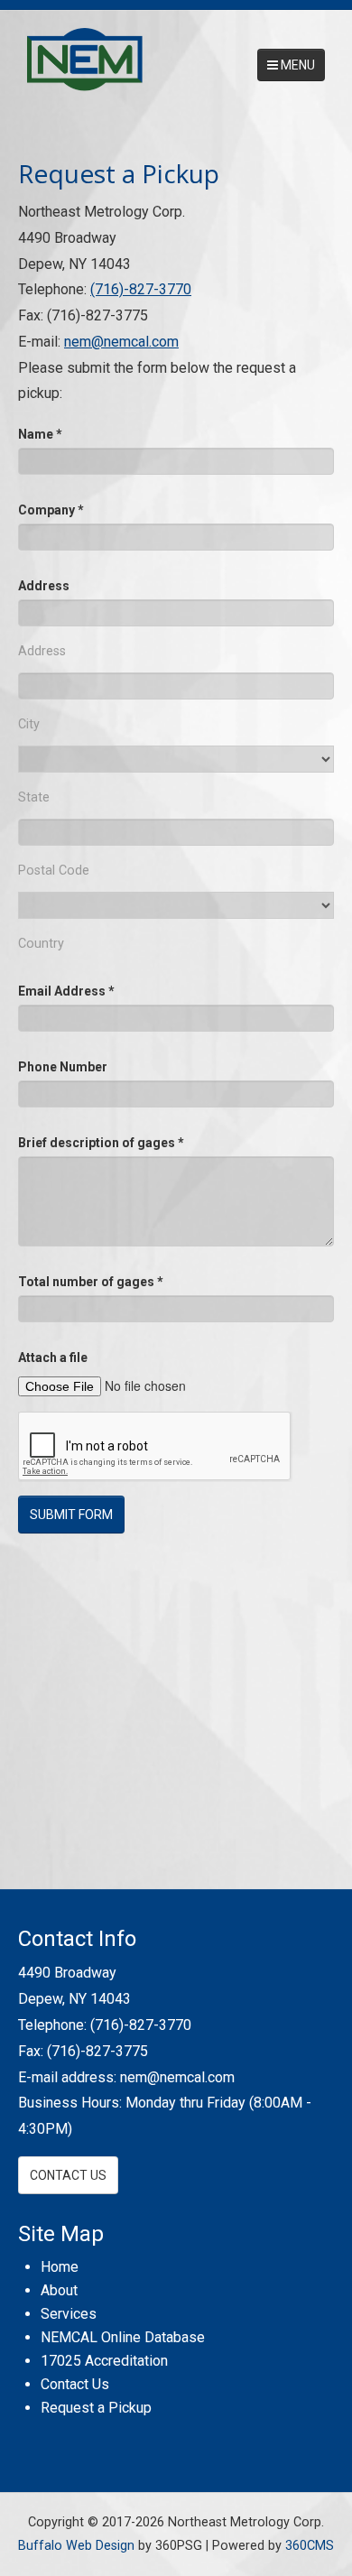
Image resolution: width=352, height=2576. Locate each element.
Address (44, 586)
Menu (296, 65)
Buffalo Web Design (76, 2546)
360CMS (310, 2546)
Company (51, 510)
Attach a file (53, 1357)
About (59, 2290)
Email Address (66, 991)
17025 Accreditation (104, 2361)
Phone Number (63, 1067)
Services (69, 2314)
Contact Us (68, 2175)
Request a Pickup (96, 2408)
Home (60, 2267)
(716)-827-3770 (141, 289)
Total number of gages (91, 1282)
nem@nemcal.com (121, 342)
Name (40, 434)
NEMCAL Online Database (123, 2337)
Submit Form (71, 1515)
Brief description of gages (101, 1143)
